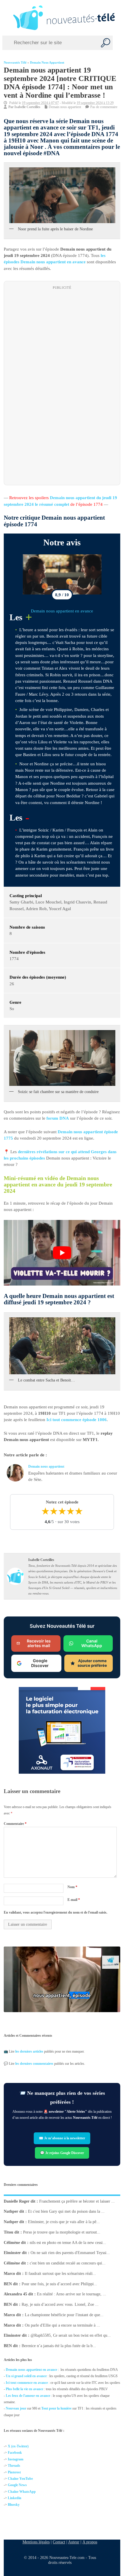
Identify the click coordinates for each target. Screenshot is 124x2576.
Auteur (74, 2542)
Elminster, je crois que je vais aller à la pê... (64, 2222)
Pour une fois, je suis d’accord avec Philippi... (59, 2284)
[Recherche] (106, 43)
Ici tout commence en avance (27, 2383)
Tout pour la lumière (56, 2408)
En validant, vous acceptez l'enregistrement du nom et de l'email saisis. (56, 1912)
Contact (59, 2542)
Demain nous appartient (47, 63)
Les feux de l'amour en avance (28, 2396)
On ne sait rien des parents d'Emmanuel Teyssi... (70, 2253)
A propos (90, 2542)
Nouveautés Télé (15, 63)
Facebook (15, 2453)
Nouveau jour (16, 2408)
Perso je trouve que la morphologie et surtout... (62, 2232)
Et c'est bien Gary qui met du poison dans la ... (66, 2211)
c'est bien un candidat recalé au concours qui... (68, 2263)
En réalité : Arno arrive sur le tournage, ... (72, 2294)
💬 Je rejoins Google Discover (62, 2153)
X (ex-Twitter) (18, 2446)
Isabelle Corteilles (27, 107)
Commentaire (15, 1824)
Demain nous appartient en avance (62, 611)
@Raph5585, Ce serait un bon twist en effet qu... (71, 2335)
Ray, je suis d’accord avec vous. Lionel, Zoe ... (60, 2304)
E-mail (74, 1900)
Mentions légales (36, 2542)
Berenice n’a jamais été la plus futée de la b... (59, 2346)
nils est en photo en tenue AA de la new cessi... (68, 2242)
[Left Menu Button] (6, 18)
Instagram (16, 2459)
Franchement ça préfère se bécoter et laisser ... (77, 2201)
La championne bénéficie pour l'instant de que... (64, 2315)
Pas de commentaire (104, 107)
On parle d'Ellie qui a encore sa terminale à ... (62, 2325)
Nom (72, 1887)
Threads (14, 2466)
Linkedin (15, 2498)
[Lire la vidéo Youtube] (62, 1253)
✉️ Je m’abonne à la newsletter (62, 2138)
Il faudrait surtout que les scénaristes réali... (60, 2274)
